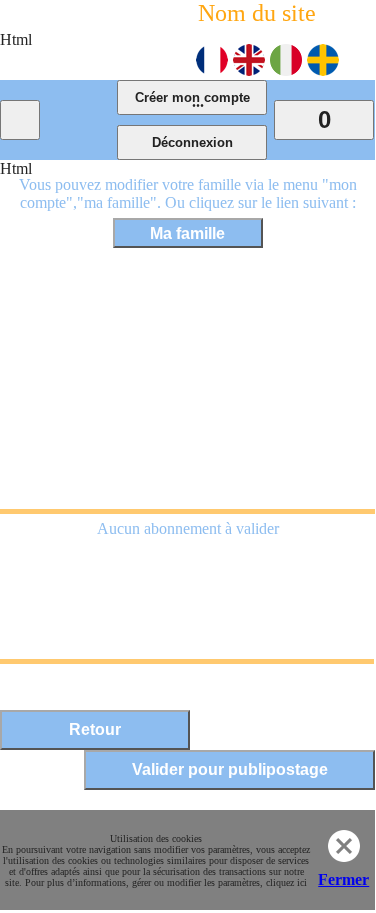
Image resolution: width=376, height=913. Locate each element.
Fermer (343, 879)
